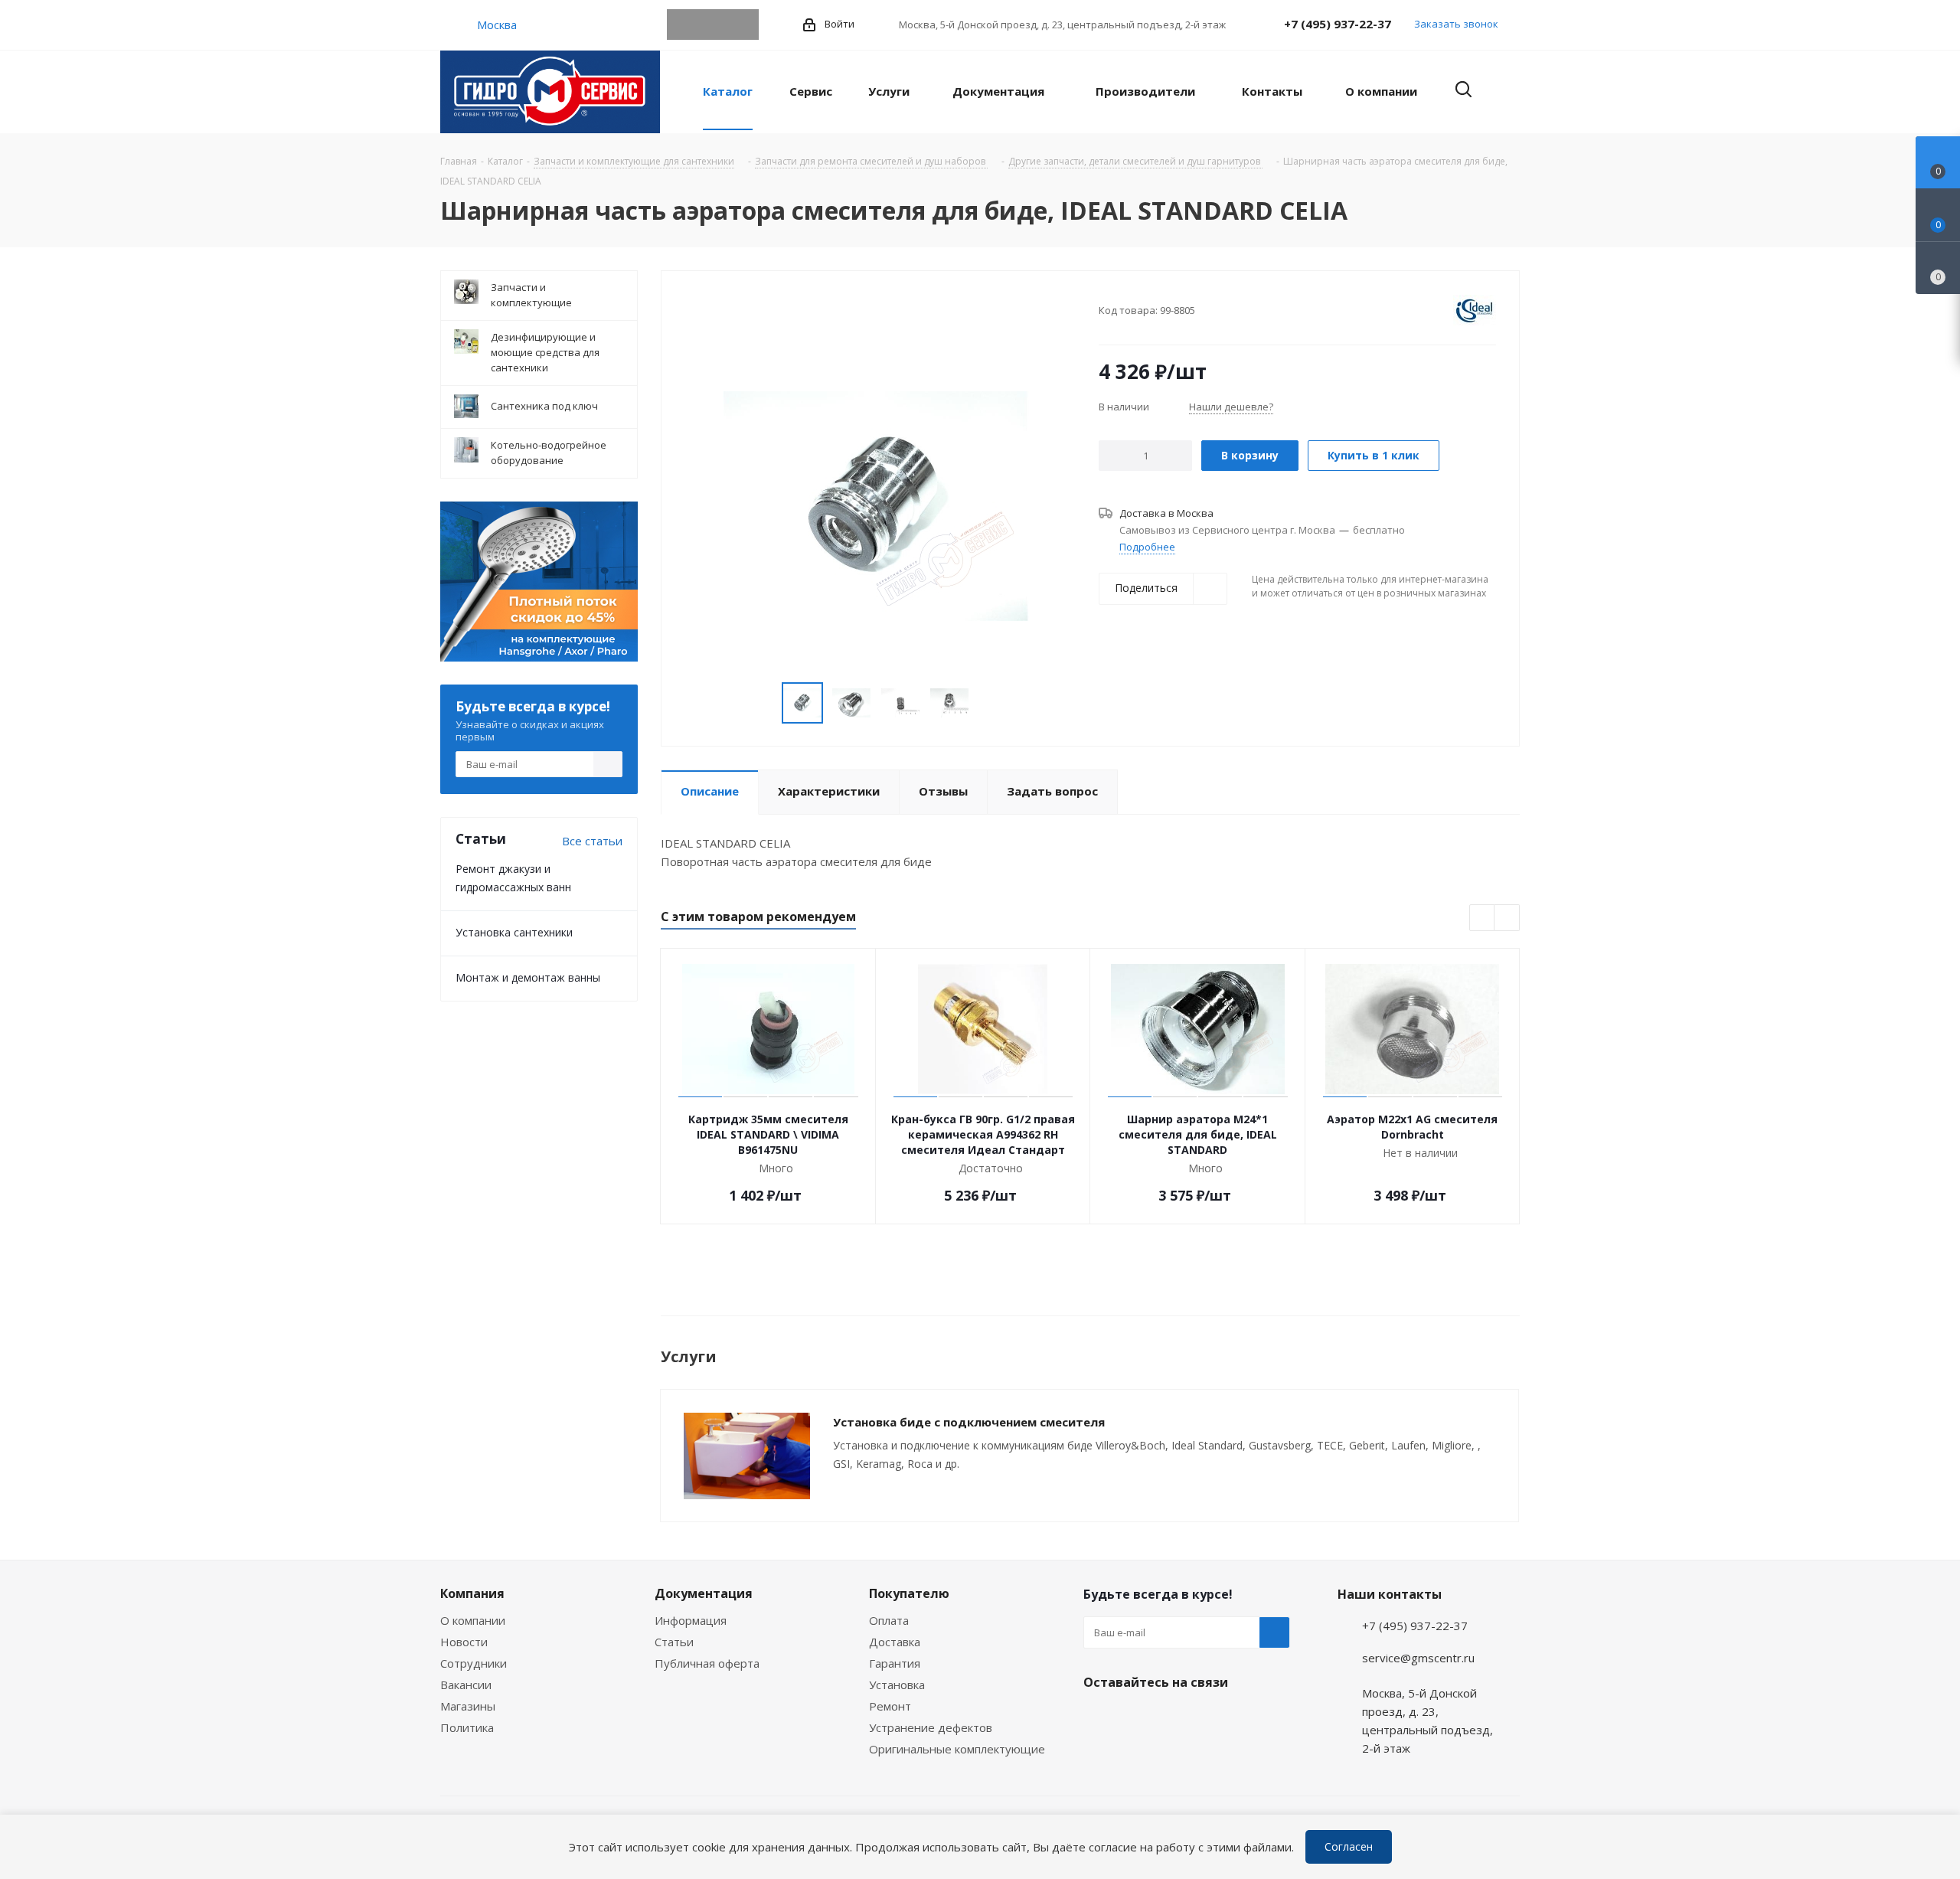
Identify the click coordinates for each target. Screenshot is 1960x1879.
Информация (691, 1620)
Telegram (682, 25)
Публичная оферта (707, 1663)
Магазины (468, 1706)
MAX (743, 25)
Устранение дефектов (931, 1727)
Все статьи (592, 841)
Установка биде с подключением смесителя (969, 1422)
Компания (472, 1593)
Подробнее (1147, 547)
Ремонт (890, 1706)
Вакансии (466, 1685)
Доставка (895, 1642)
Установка (897, 1685)
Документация (704, 1593)
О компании (473, 1620)
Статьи (674, 1642)
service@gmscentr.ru (1418, 1658)
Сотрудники (474, 1663)
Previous (764, 703)
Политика (467, 1727)
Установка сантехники (514, 932)
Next (987, 703)
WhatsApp (713, 25)
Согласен (1349, 1846)
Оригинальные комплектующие (957, 1749)
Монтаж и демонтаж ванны (528, 977)
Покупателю (909, 1593)
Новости (464, 1642)
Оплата (889, 1620)
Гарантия (895, 1663)
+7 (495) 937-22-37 (1338, 24)
